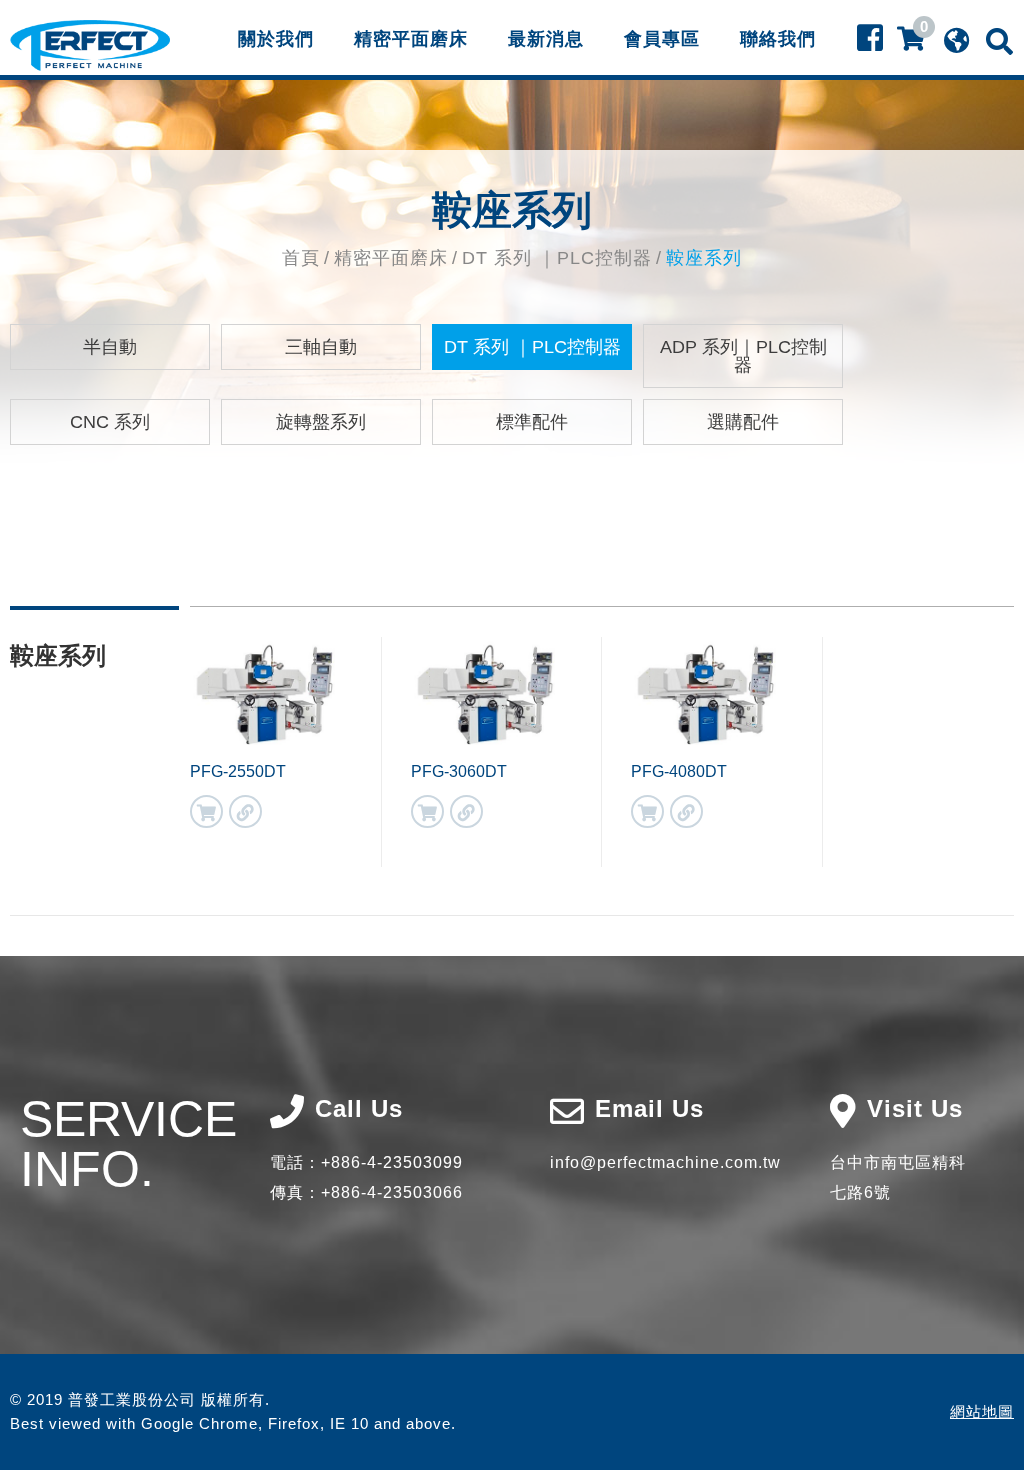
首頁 (301, 258)
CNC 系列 (110, 422)
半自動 (110, 347)
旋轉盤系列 (321, 422)
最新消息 (546, 39)
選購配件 (743, 422)
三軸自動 (321, 347)
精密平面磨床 (411, 39)
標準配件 (532, 422)
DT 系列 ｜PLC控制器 (557, 258)
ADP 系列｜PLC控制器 (743, 356)
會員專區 (662, 39)
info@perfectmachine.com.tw (665, 1162)
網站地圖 (982, 1411)
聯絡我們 (778, 39)
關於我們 (276, 39)
